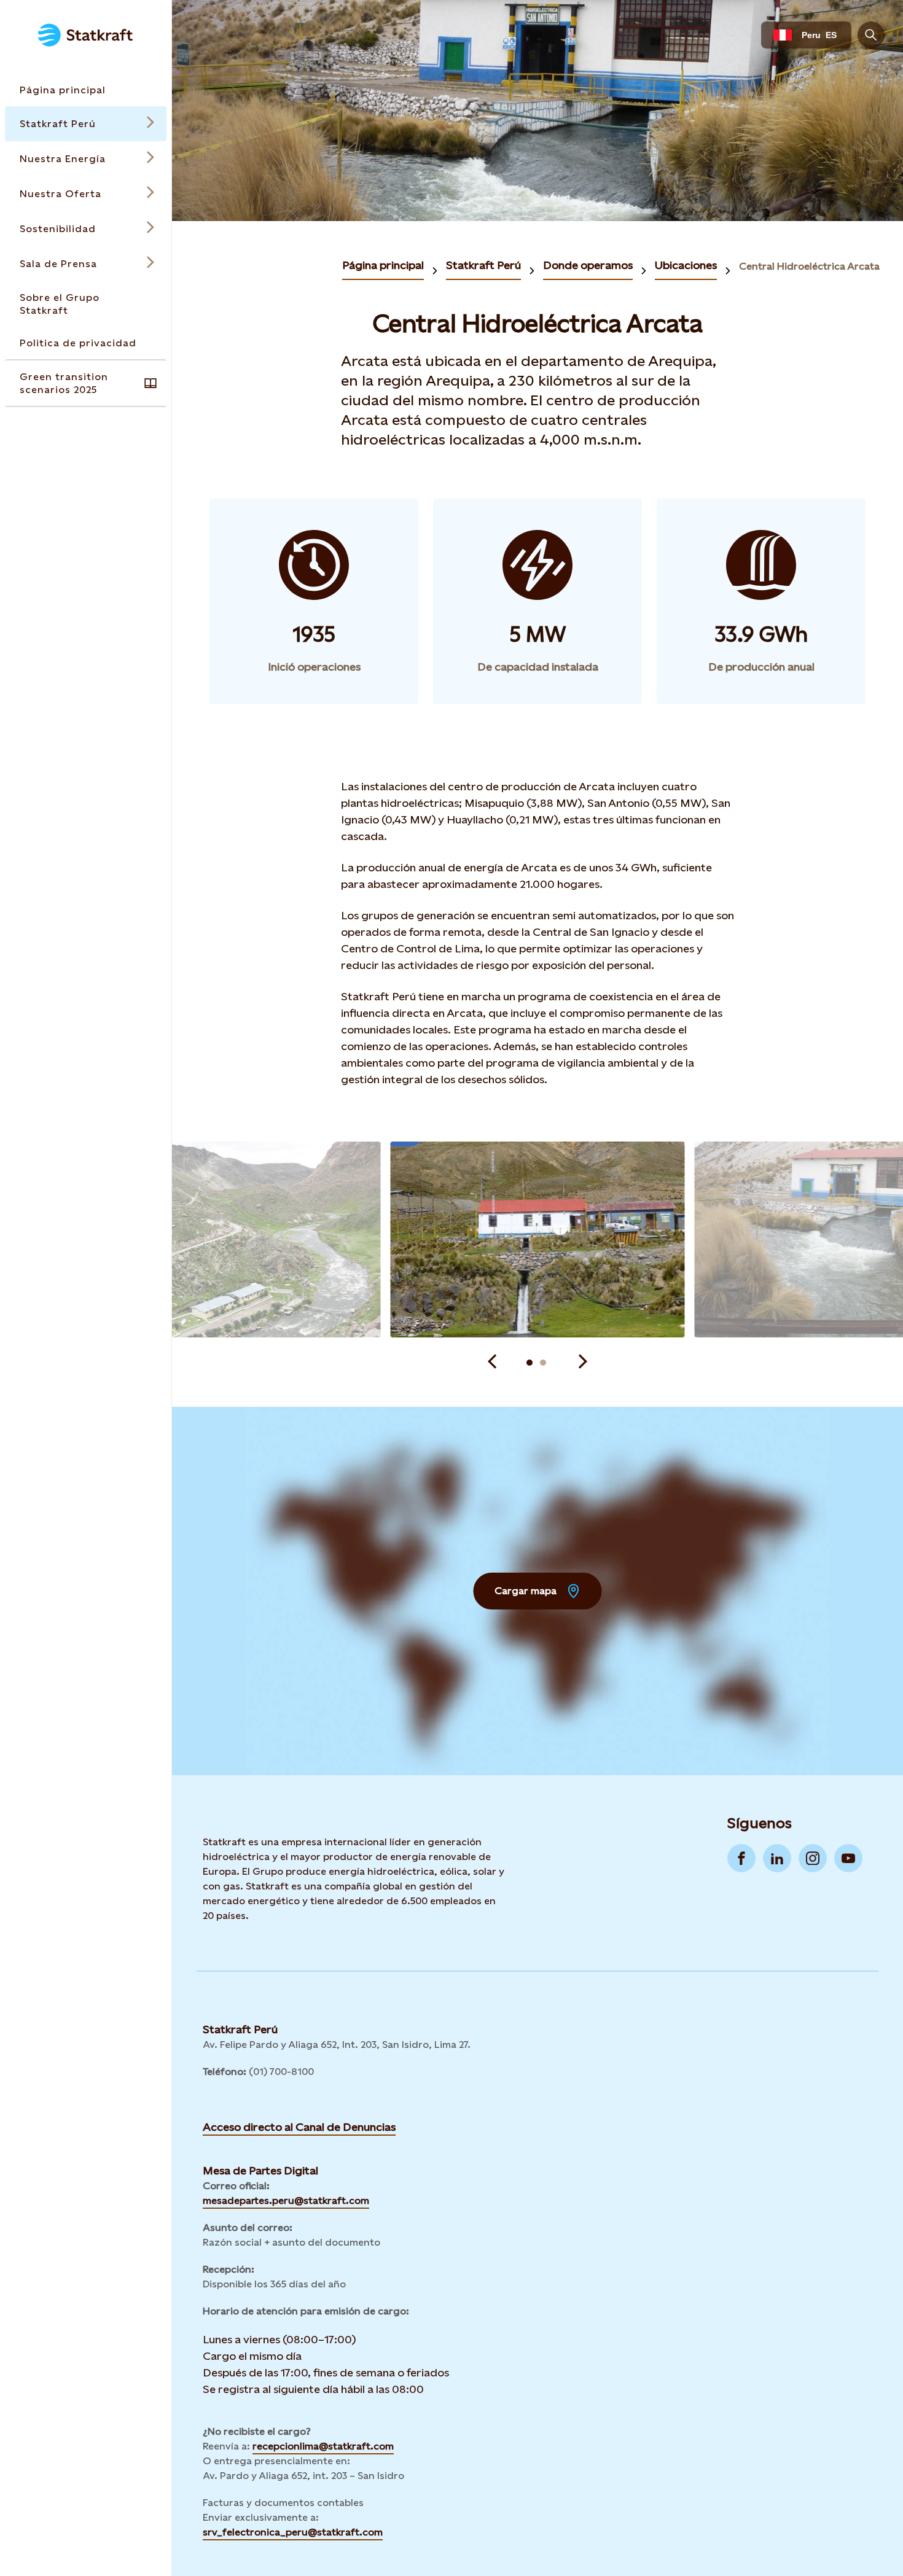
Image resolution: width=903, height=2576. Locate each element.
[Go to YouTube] (848, 1858)
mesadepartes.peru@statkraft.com (286, 2200)
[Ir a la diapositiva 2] (543, 1363)
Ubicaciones (686, 265)
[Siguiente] (583, 1363)
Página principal (383, 265)
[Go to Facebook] (741, 1858)
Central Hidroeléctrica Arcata (809, 266)
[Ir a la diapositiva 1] (530, 1363)
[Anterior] (492, 1363)
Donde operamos (588, 265)
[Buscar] (871, 35)
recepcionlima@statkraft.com (323, 2446)
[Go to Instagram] (813, 1858)
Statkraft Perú (483, 265)
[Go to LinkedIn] (777, 1858)
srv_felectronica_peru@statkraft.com (293, 2532)
